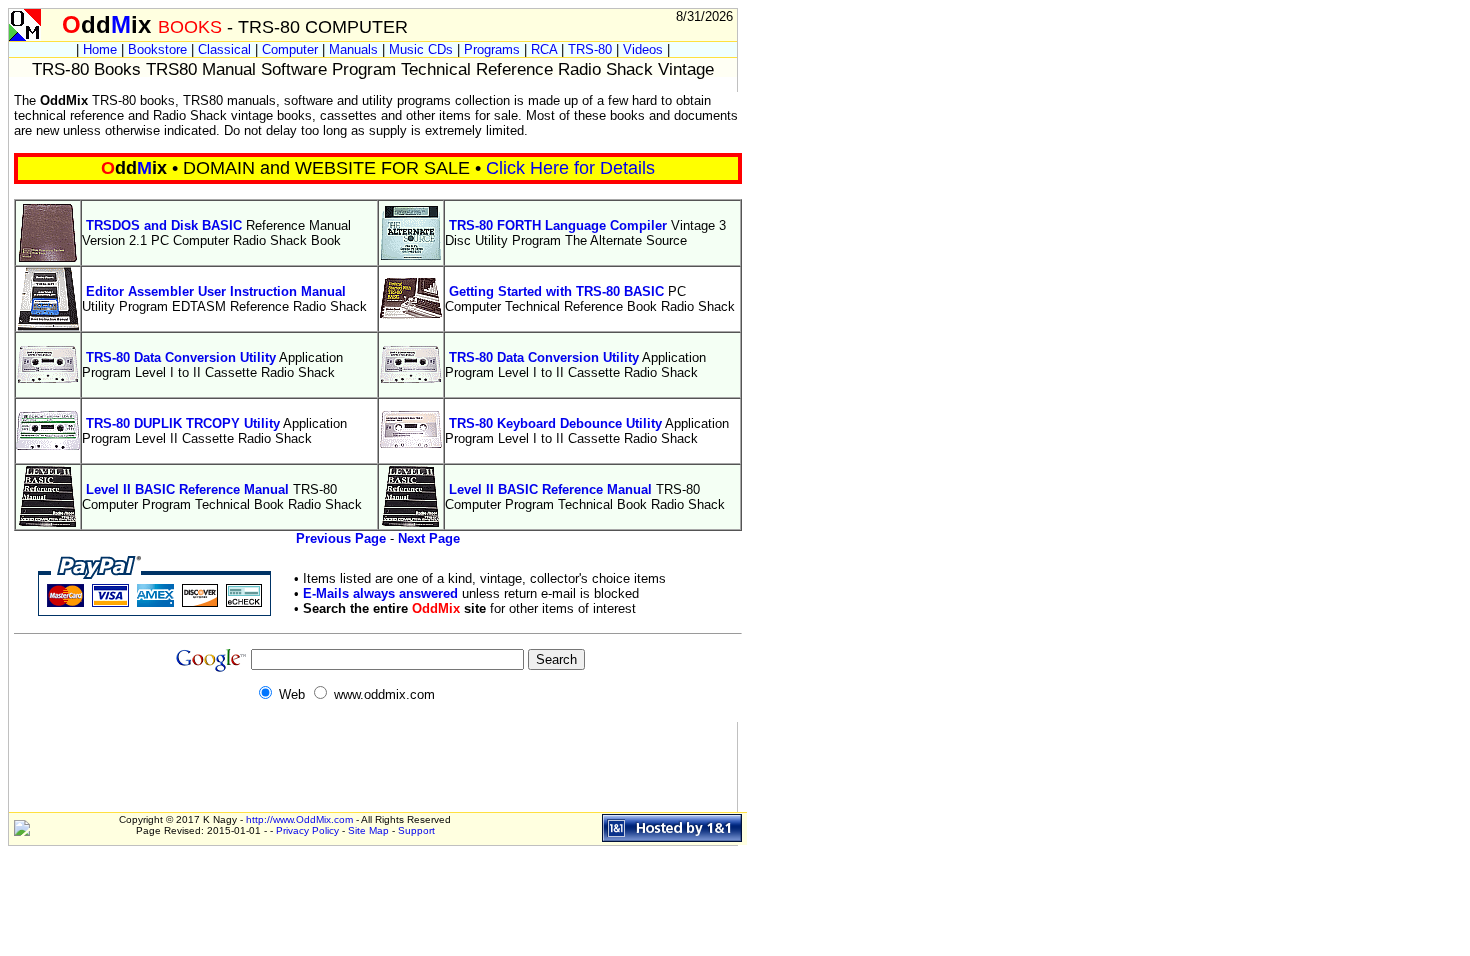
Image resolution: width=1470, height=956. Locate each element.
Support (416, 830)
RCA (544, 49)
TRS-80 (590, 49)
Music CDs (421, 49)
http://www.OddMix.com (299, 819)
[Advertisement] (373, 84)
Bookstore (157, 49)
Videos (643, 49)
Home (100, 49)
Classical (224, 49)
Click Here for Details (570, 168)
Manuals (353, 49)
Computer (290, 49)
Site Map (368, 830)
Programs (492, 49)
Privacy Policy (307, 830)
